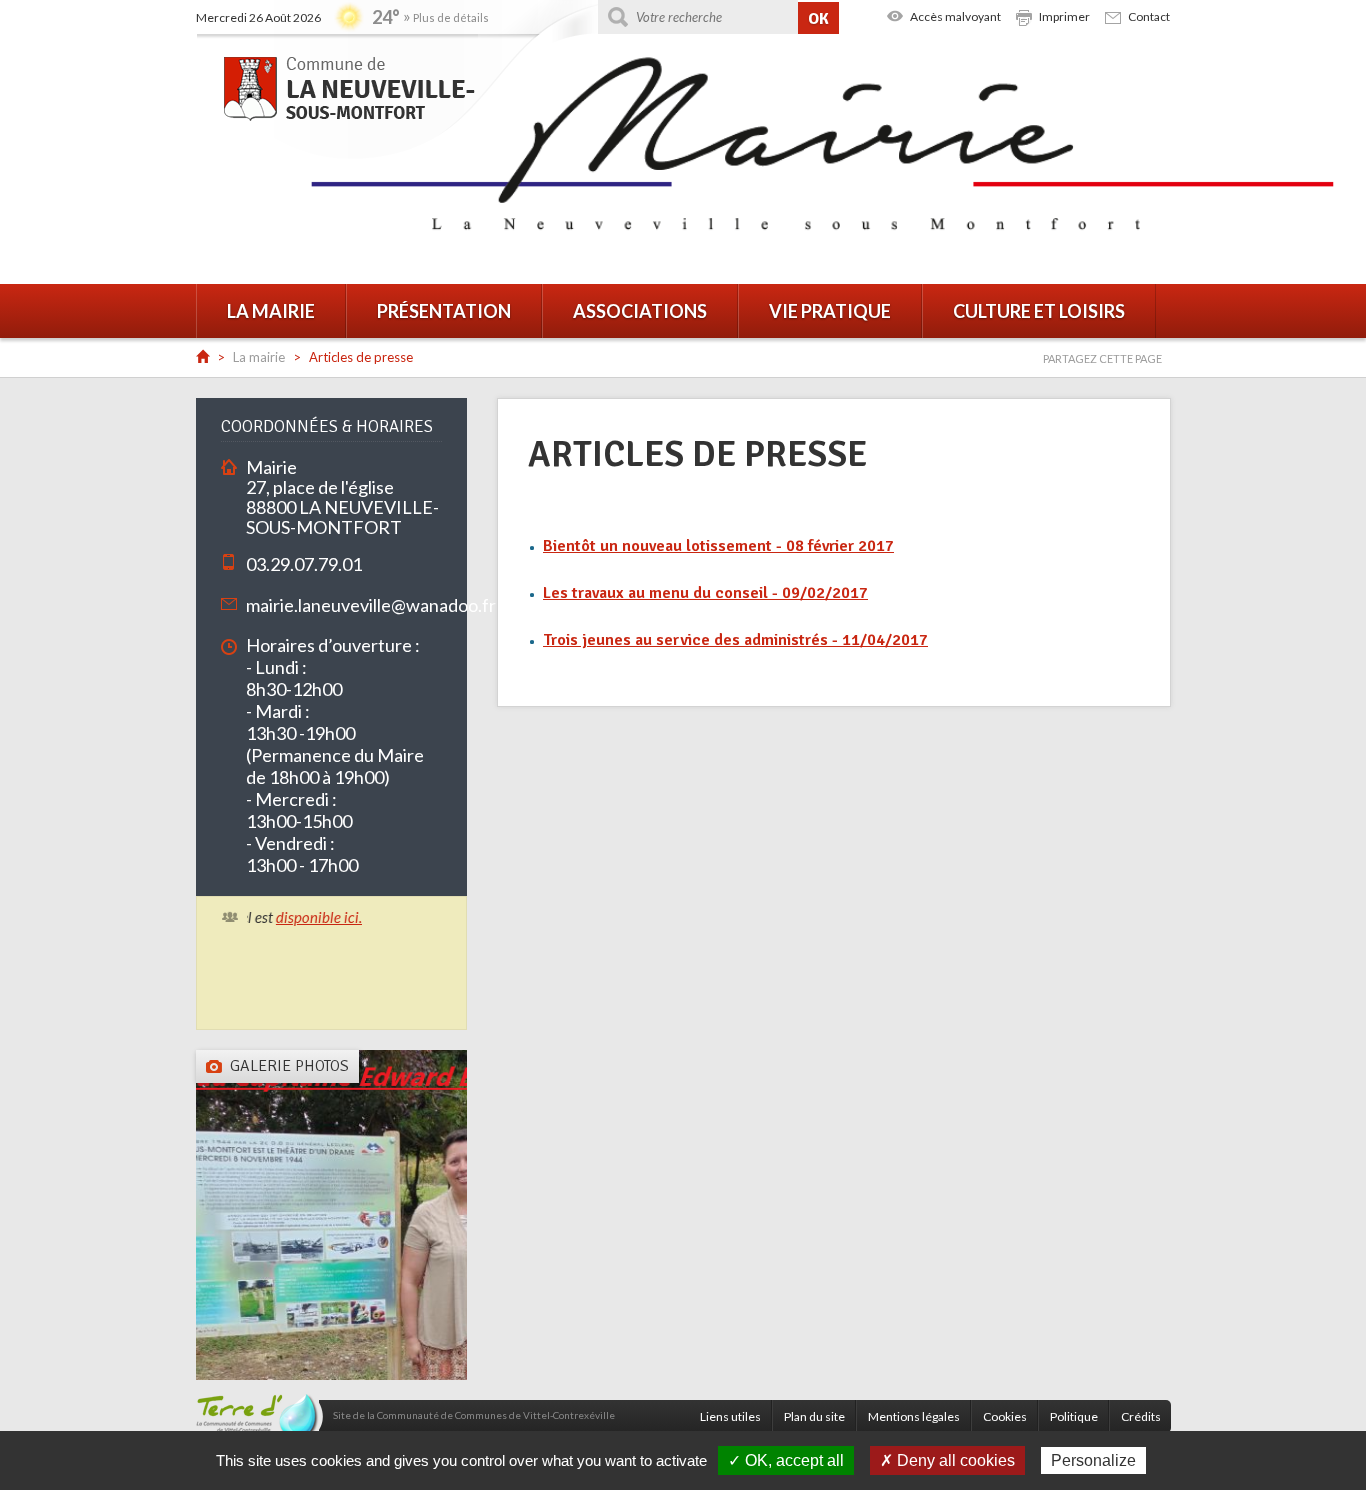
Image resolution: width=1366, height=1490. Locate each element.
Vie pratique (830, 311)
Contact (1149, 16)
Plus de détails (451, 17)
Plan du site (814, 1416)
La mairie (271, 311)
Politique (1074, 1416)
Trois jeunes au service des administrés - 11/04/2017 (735, 640)
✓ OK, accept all (786, 1460)
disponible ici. (301, 917)
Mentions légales (914, 1416)
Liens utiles (730, 1416)
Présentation (444, 311)
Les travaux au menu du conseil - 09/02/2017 (705, 593)
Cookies (1005, 1416)
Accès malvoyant (955, 16)
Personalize (1093, 1460)
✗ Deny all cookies (947, 1460)
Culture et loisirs (1039, 311)
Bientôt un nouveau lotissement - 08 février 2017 (718, 546)
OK (818, 19)
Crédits (1141, 1416)
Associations (640, 311)
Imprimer (1064, 16)
